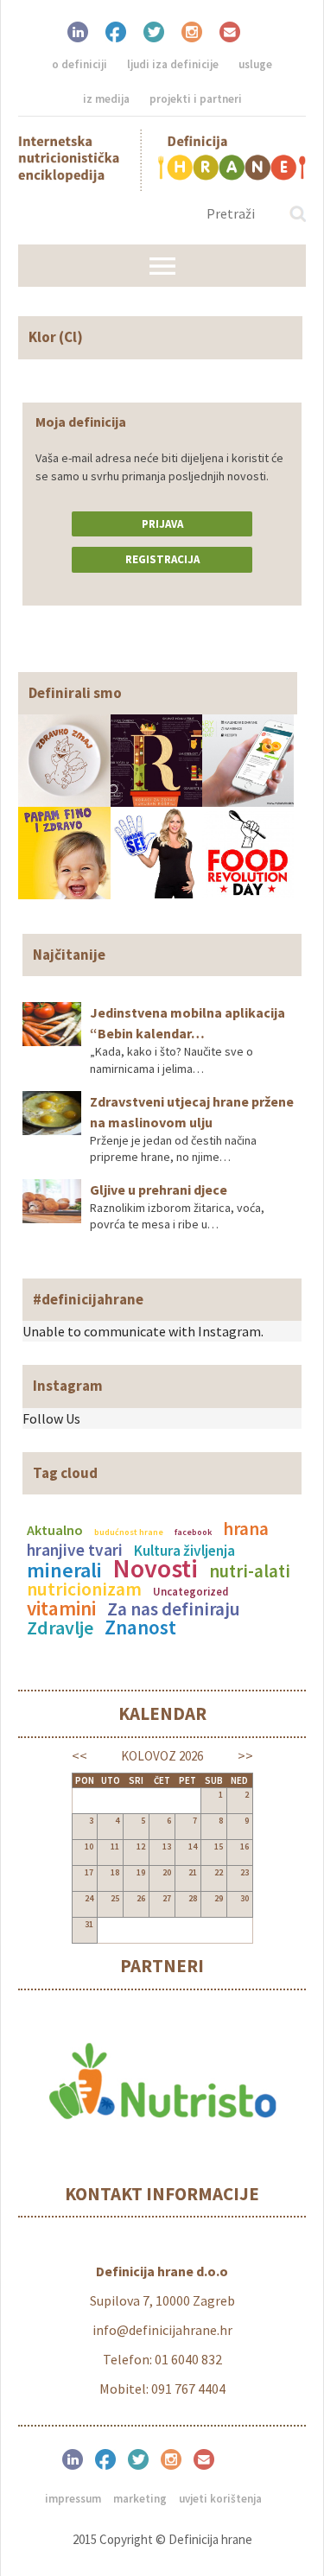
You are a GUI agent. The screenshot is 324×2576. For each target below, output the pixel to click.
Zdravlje (60, 1627)
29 (219, 1898)
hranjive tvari (75, 1550)
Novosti (156, 1568)
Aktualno (55, 1530)
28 (193, 1898)
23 (245, 1872)
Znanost (140, 1627)
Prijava (162, 524)
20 (167, 1872)
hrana (246, 1529)
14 (193, 1846)
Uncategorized (191, 1591)
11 (115, 1846)
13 (167, 1846)
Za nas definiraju (174, 1609)
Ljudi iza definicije (173, 64)
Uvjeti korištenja (220, 2499)
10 (89, 1846)
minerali (64, 1570)
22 (219, 1872)
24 (89, 1898)
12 (141, 1846)
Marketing (140, 2499)
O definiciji (79, 64)
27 (167, 1898)
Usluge (255, 64)
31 (89, 1924)
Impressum (73, 2499)
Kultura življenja (184, 1551)
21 (193, 1872)
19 (141, 1872)
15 (219, 1846)
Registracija (162, 559)
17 (89, 1872)
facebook (193, 1532)
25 (115, 1898)
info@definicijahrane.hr (162, 2330)
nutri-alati (250, 1571)
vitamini (61, 1608)
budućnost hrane (129, 1532)
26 (141, 1898)
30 (245, 1898)
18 (115, 1872)
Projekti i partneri (196, 99)
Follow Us (51, 1418)
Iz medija (106, 99)
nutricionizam (84, 1589)
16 (245, 1846)
